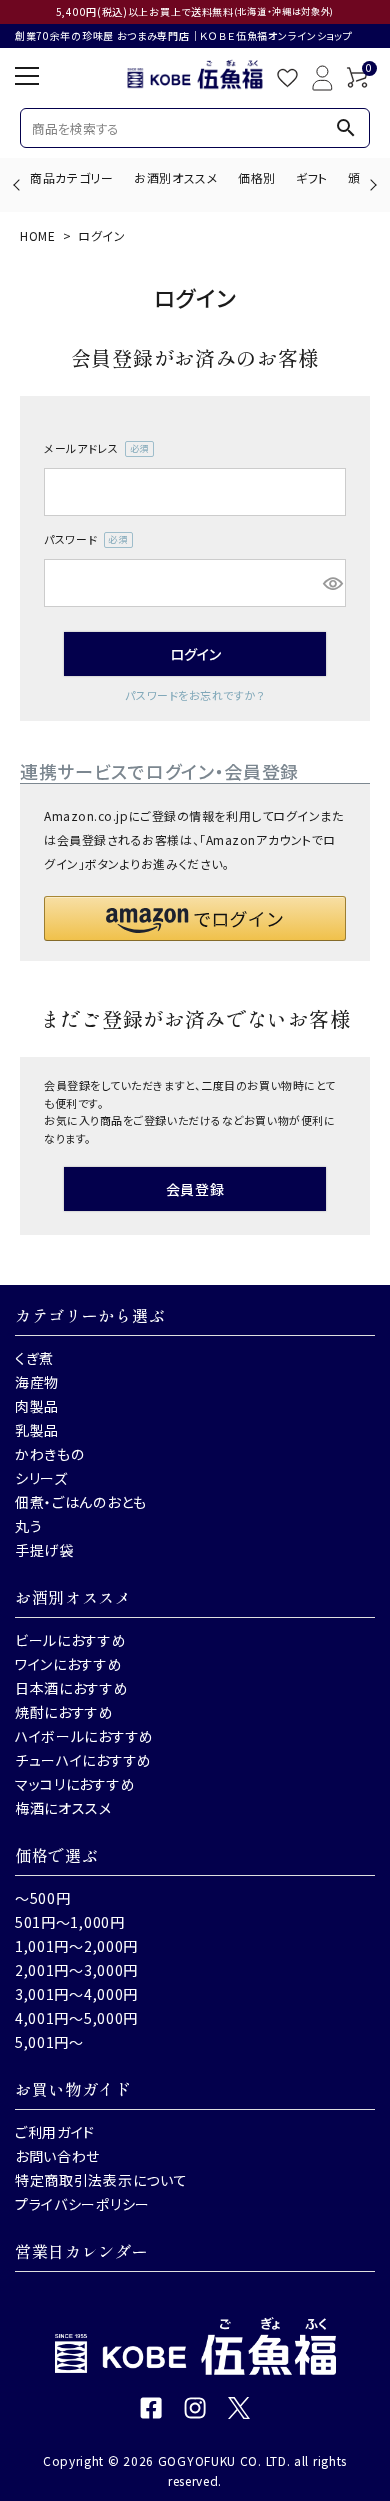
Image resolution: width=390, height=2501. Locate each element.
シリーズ (41, 1478)
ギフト (312, 177)
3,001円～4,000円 (76, 1994)
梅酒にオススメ (63, 1808)
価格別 (257, 177)
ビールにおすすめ (71, 1640)
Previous (18, 184)
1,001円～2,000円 (76, 1946)
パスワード (82, 540)
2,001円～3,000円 (76, 1970)
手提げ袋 (44, 1550)
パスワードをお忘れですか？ (194, 695)
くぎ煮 (34, 1358)
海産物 (37, 1382)
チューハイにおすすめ (83, 1760)
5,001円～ (49, 2042)
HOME (38, 235)
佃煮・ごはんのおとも (81, 1502)
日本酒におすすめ (72, 1688)
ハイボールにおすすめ (84, 1736)
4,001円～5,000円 (76, 2018)
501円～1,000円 (70, 1922)
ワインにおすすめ (69, 1664)
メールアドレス (93, 449)
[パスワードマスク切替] (331, 583)
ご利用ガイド (55, 2132)
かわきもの (50, 1454)
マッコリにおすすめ (75, 1784)
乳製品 (37, 1430)
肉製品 (37, 1406)
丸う (28, 1526)
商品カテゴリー (72, 177)
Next (370, 184)
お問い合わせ (57, 2156)
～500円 (43, 1898)
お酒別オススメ (176, 177)
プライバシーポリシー (82, 2204)
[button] (195, 918)
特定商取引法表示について (101, 2180)
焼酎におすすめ (64, 1712)
